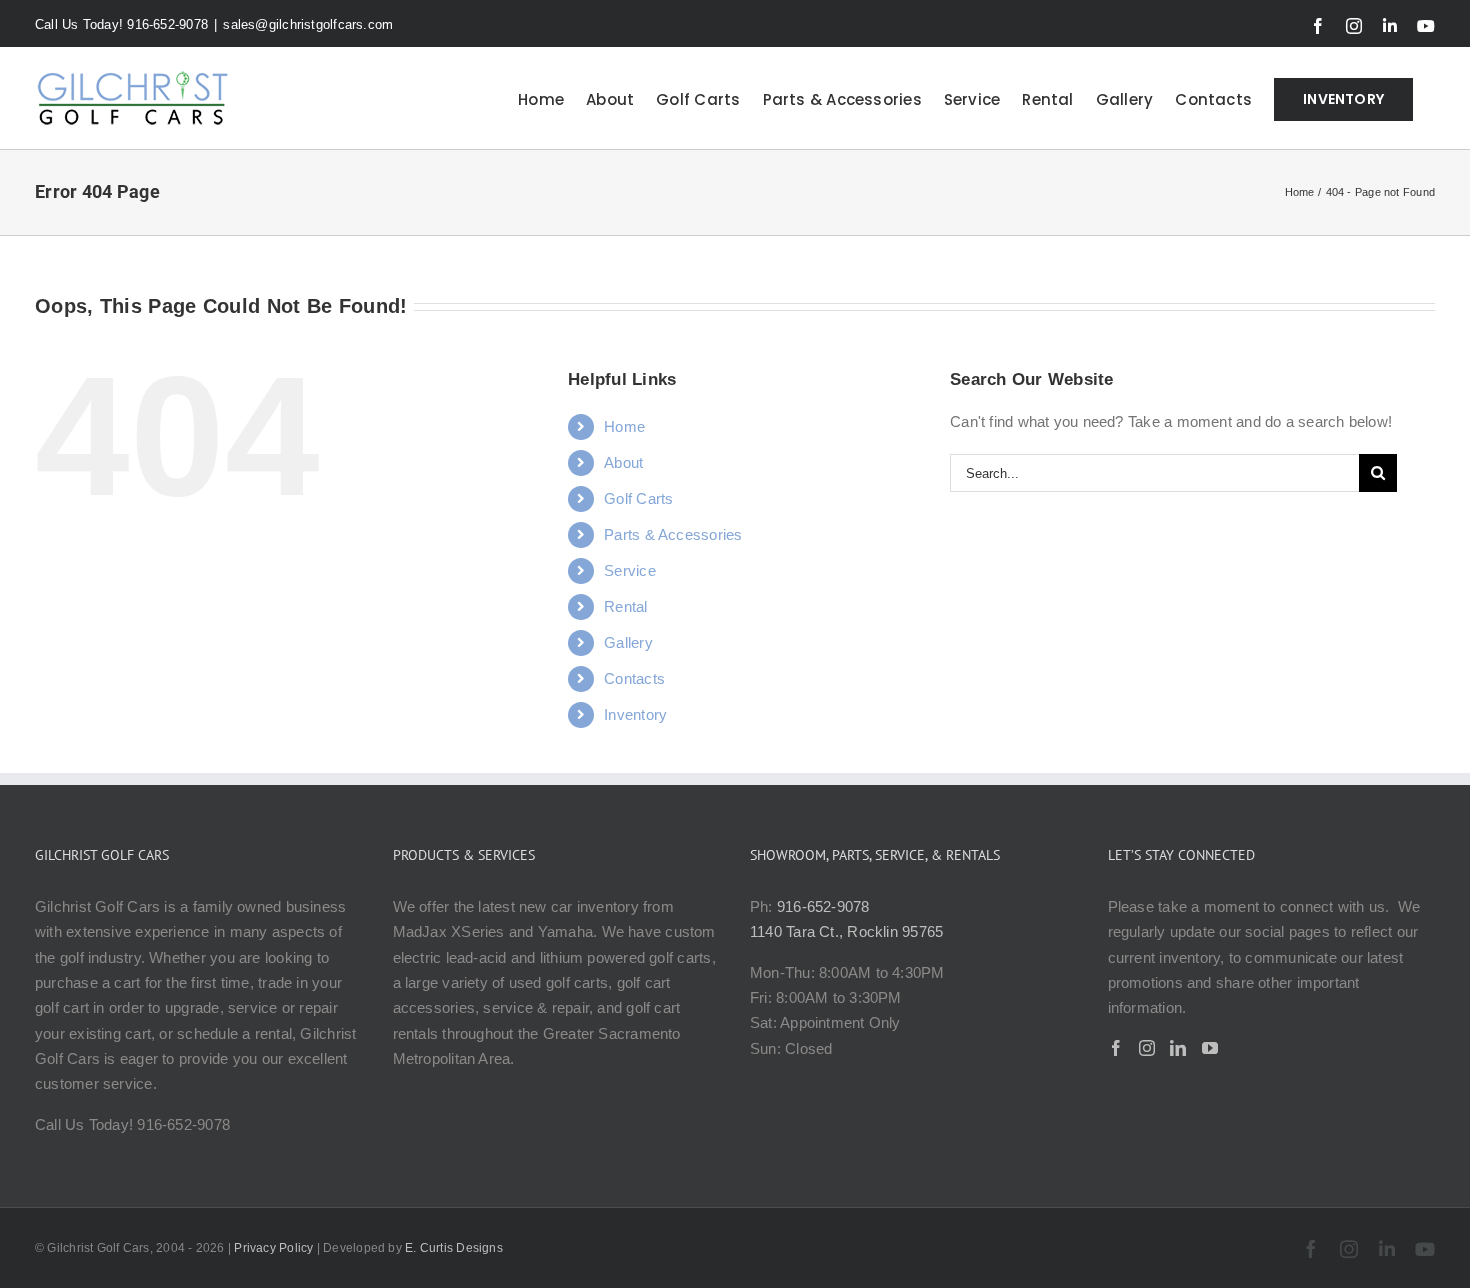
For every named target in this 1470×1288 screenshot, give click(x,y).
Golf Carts (638, 498)
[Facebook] (1116, 1048)
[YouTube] (1210, 1048)
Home (624, 426)
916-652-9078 (823, 906)
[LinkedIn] (1178, 1048)
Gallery (628, 642)
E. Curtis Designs (454, 1248)
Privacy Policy (273, 1248)
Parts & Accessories (673, 534)
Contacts (634, 678)
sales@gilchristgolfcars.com (308, 24)
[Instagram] (1147, 1048)
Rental (625, 606)
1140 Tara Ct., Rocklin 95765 (846, 931)
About (623, 462)
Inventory (635, 714)
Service (630, 570)
